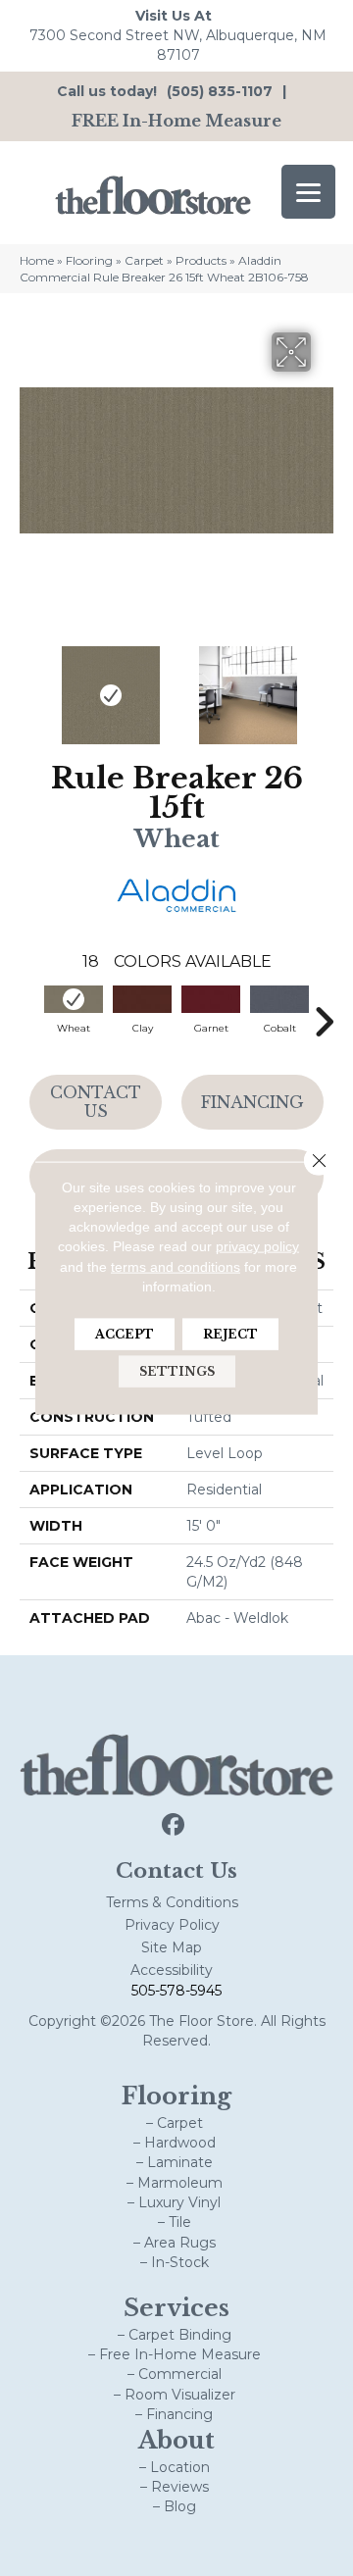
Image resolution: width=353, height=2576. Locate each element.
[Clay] (142, 999)
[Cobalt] (279, 999)
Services (176, 2308)
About (176, 2440)
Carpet (144, 260)
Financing (252, 1102)
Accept (125, 1334)
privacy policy (257, 1246)
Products (201, 260)
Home (37, 260)
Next (324, 685)
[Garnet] (211, 999)
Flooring (89, 260)
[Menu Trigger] (308, 192)
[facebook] (174, 1825)
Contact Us (96, 1102)
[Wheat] (74, 999)
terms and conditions (176, 1266)
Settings (177, 1371)
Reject (230, 1334)
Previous (29, 685)
